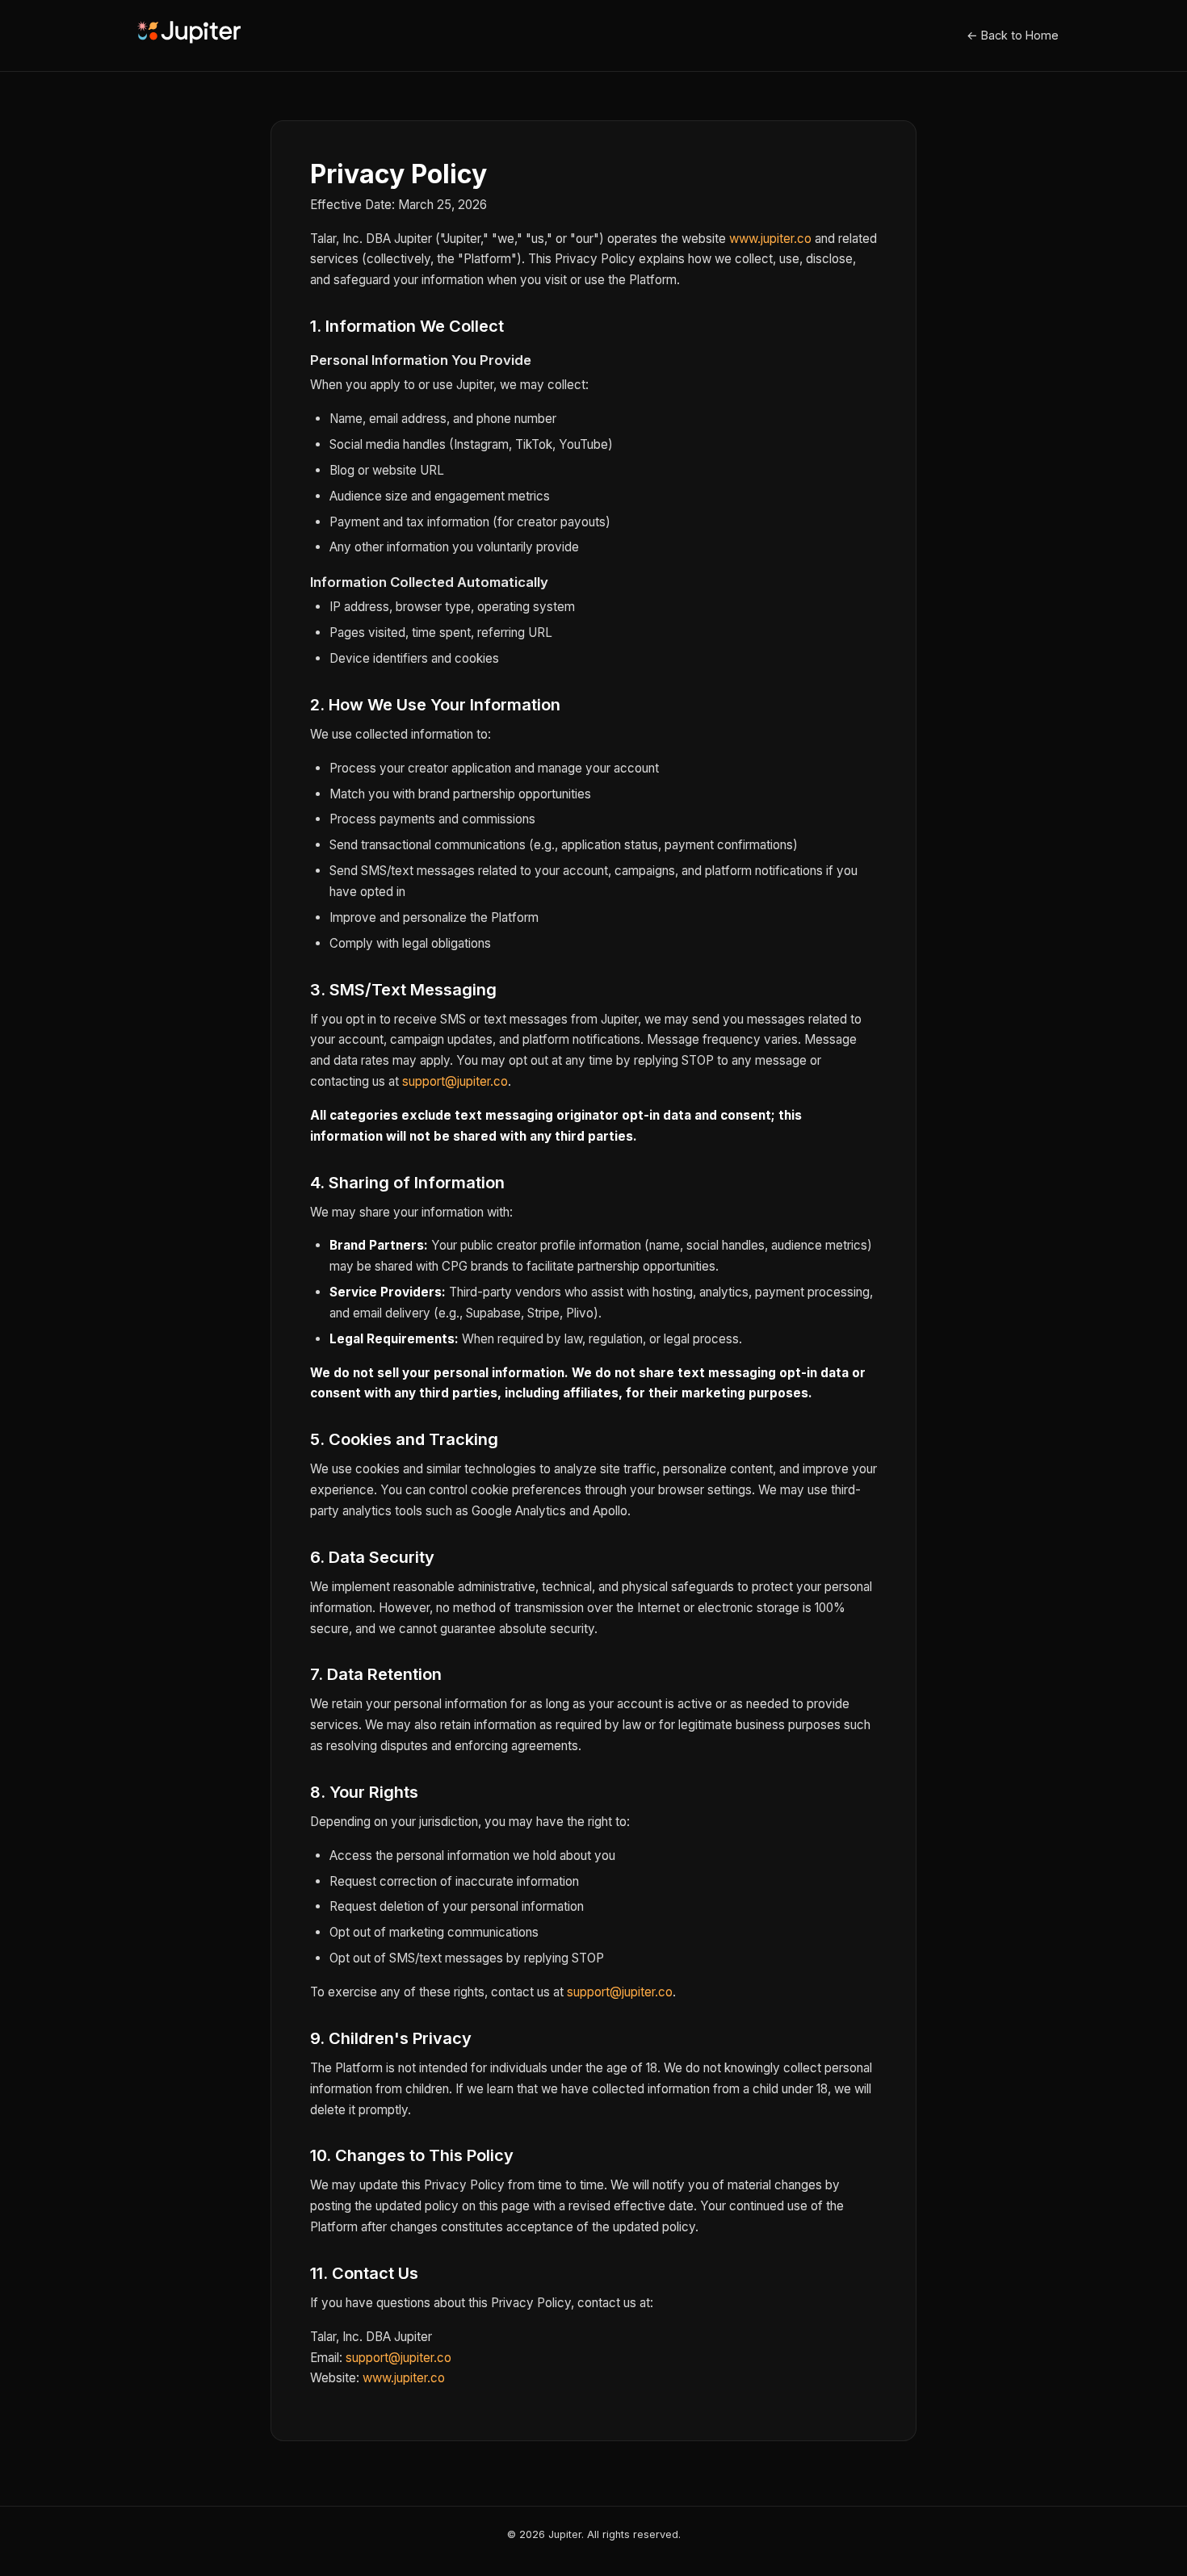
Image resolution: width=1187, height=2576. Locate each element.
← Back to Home (1013, 35)
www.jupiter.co (770, 239)
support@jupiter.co (455, 1081)
